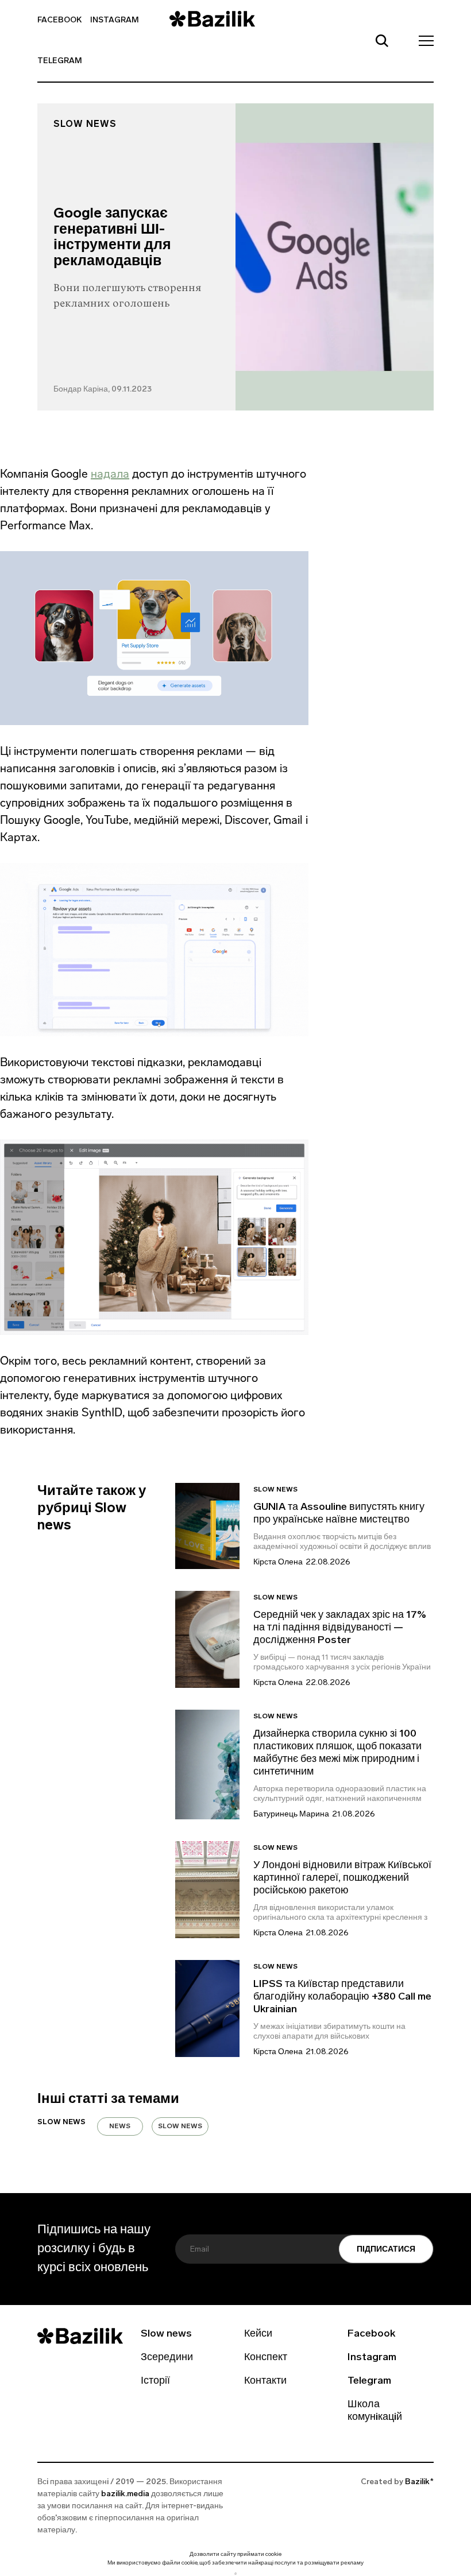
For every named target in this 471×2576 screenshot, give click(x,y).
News (120, 2126)
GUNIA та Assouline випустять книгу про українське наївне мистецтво (339, 1514)
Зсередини (167, 2358)
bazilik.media (125, 2494)
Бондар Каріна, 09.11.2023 (103, 390)
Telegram (60, 61)
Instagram (115, 20)
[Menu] (423, 40)
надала (110, 474)
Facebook (59, 20)
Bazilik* (419, 2482)
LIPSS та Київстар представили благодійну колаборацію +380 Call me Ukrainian (342, 1997)
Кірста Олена (278, 1562)
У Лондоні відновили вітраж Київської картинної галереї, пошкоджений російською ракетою (342, 1878)
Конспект (266, 2358)
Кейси (258, 2334)
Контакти (265, 2381)
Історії (155, 2381)
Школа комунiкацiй (375, 2411)
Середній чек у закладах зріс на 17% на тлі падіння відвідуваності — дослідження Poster (340, 1628)
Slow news (85, 125)
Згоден (235, 2573)
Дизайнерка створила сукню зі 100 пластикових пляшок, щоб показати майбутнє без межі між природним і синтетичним (337, 1753)
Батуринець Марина (291, 1814)
